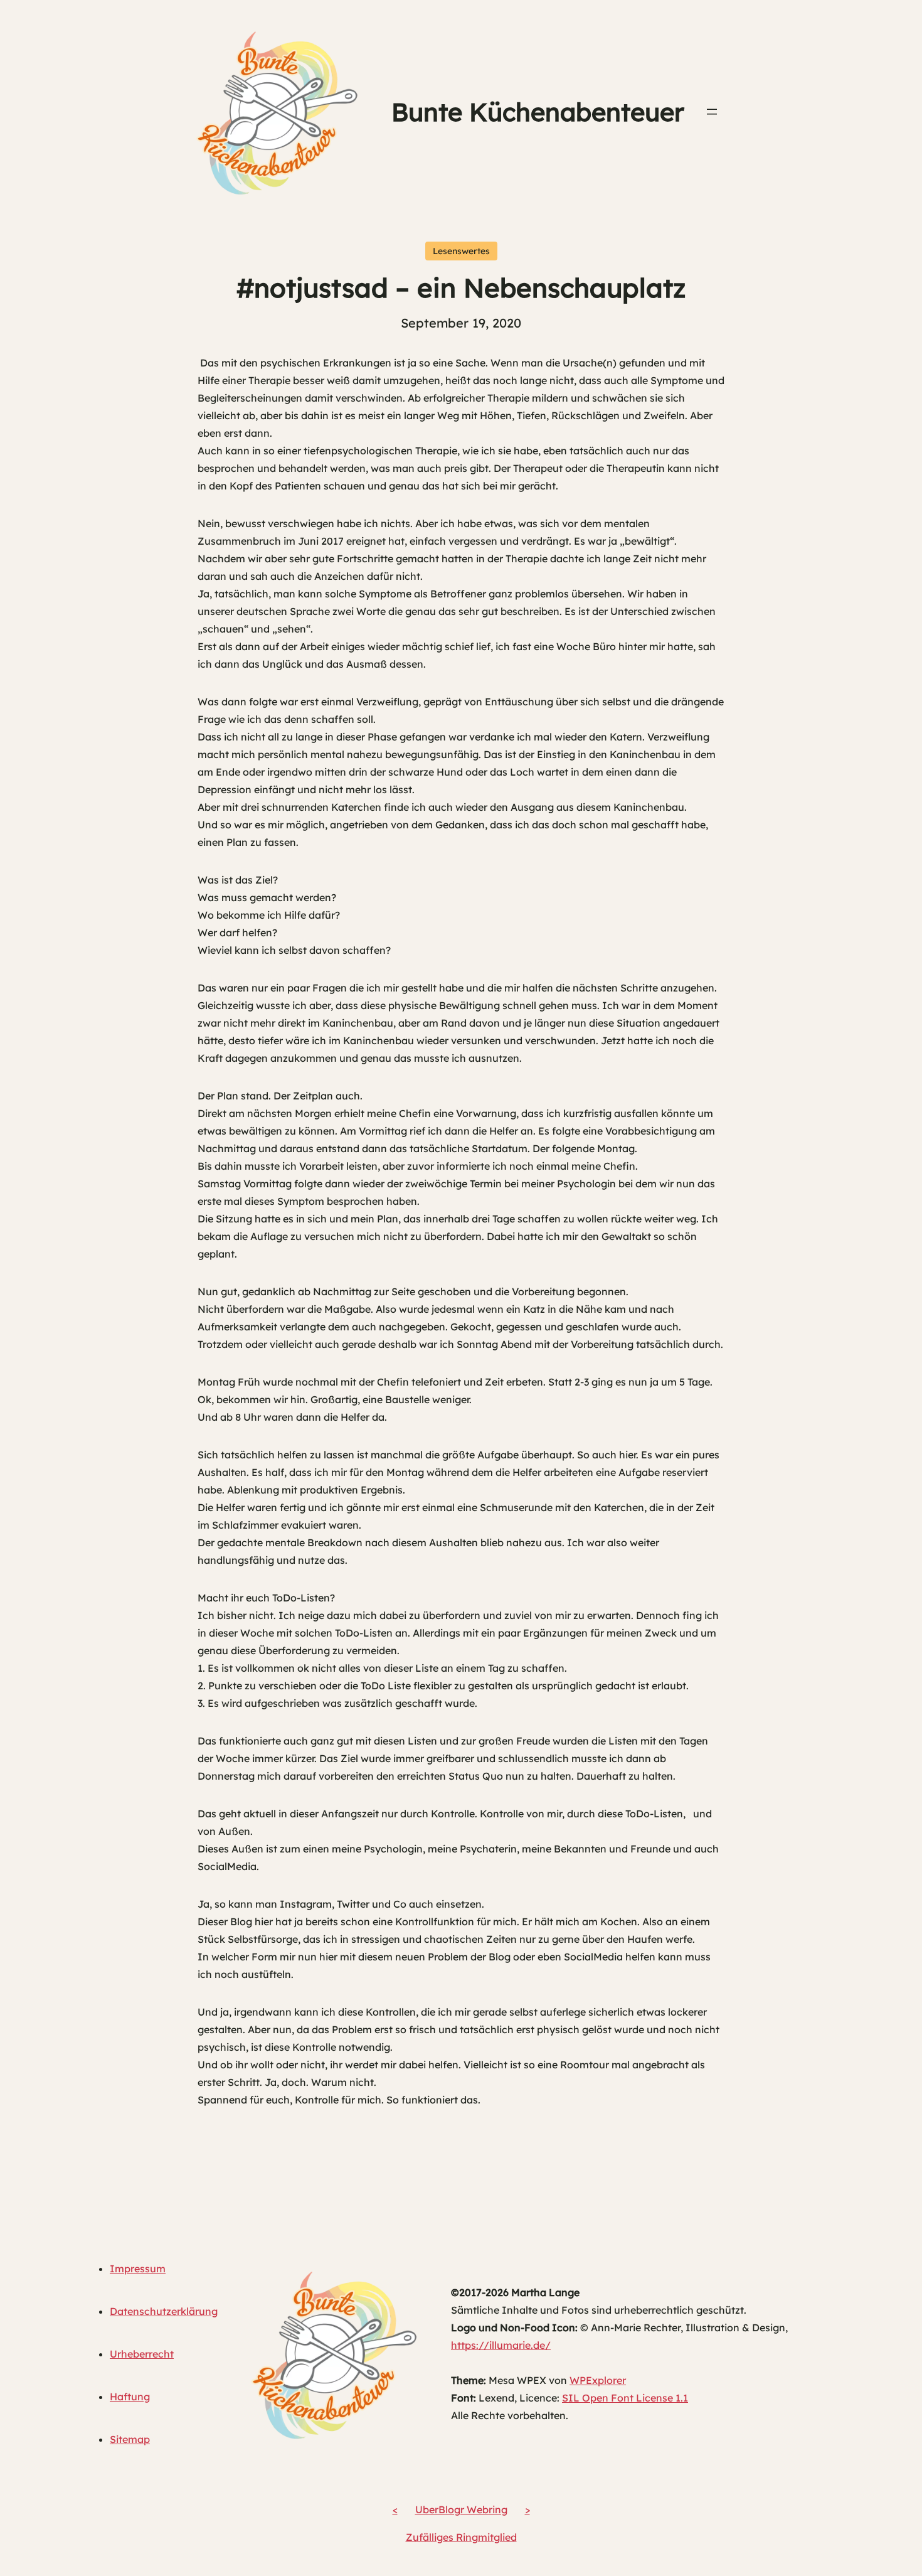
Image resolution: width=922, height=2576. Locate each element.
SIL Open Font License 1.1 (625, 2398)
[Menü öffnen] (712, 112)
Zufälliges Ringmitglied (461, 2537)
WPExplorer (598, 2380)
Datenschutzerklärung (164, 2311)
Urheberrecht (142, 2354)
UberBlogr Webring (461, 2509)
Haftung (130, 2397)
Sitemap (130, 2439)
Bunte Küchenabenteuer (538, 112)
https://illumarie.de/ (501, 2345)
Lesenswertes (461, 251)
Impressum (138, 2269)
